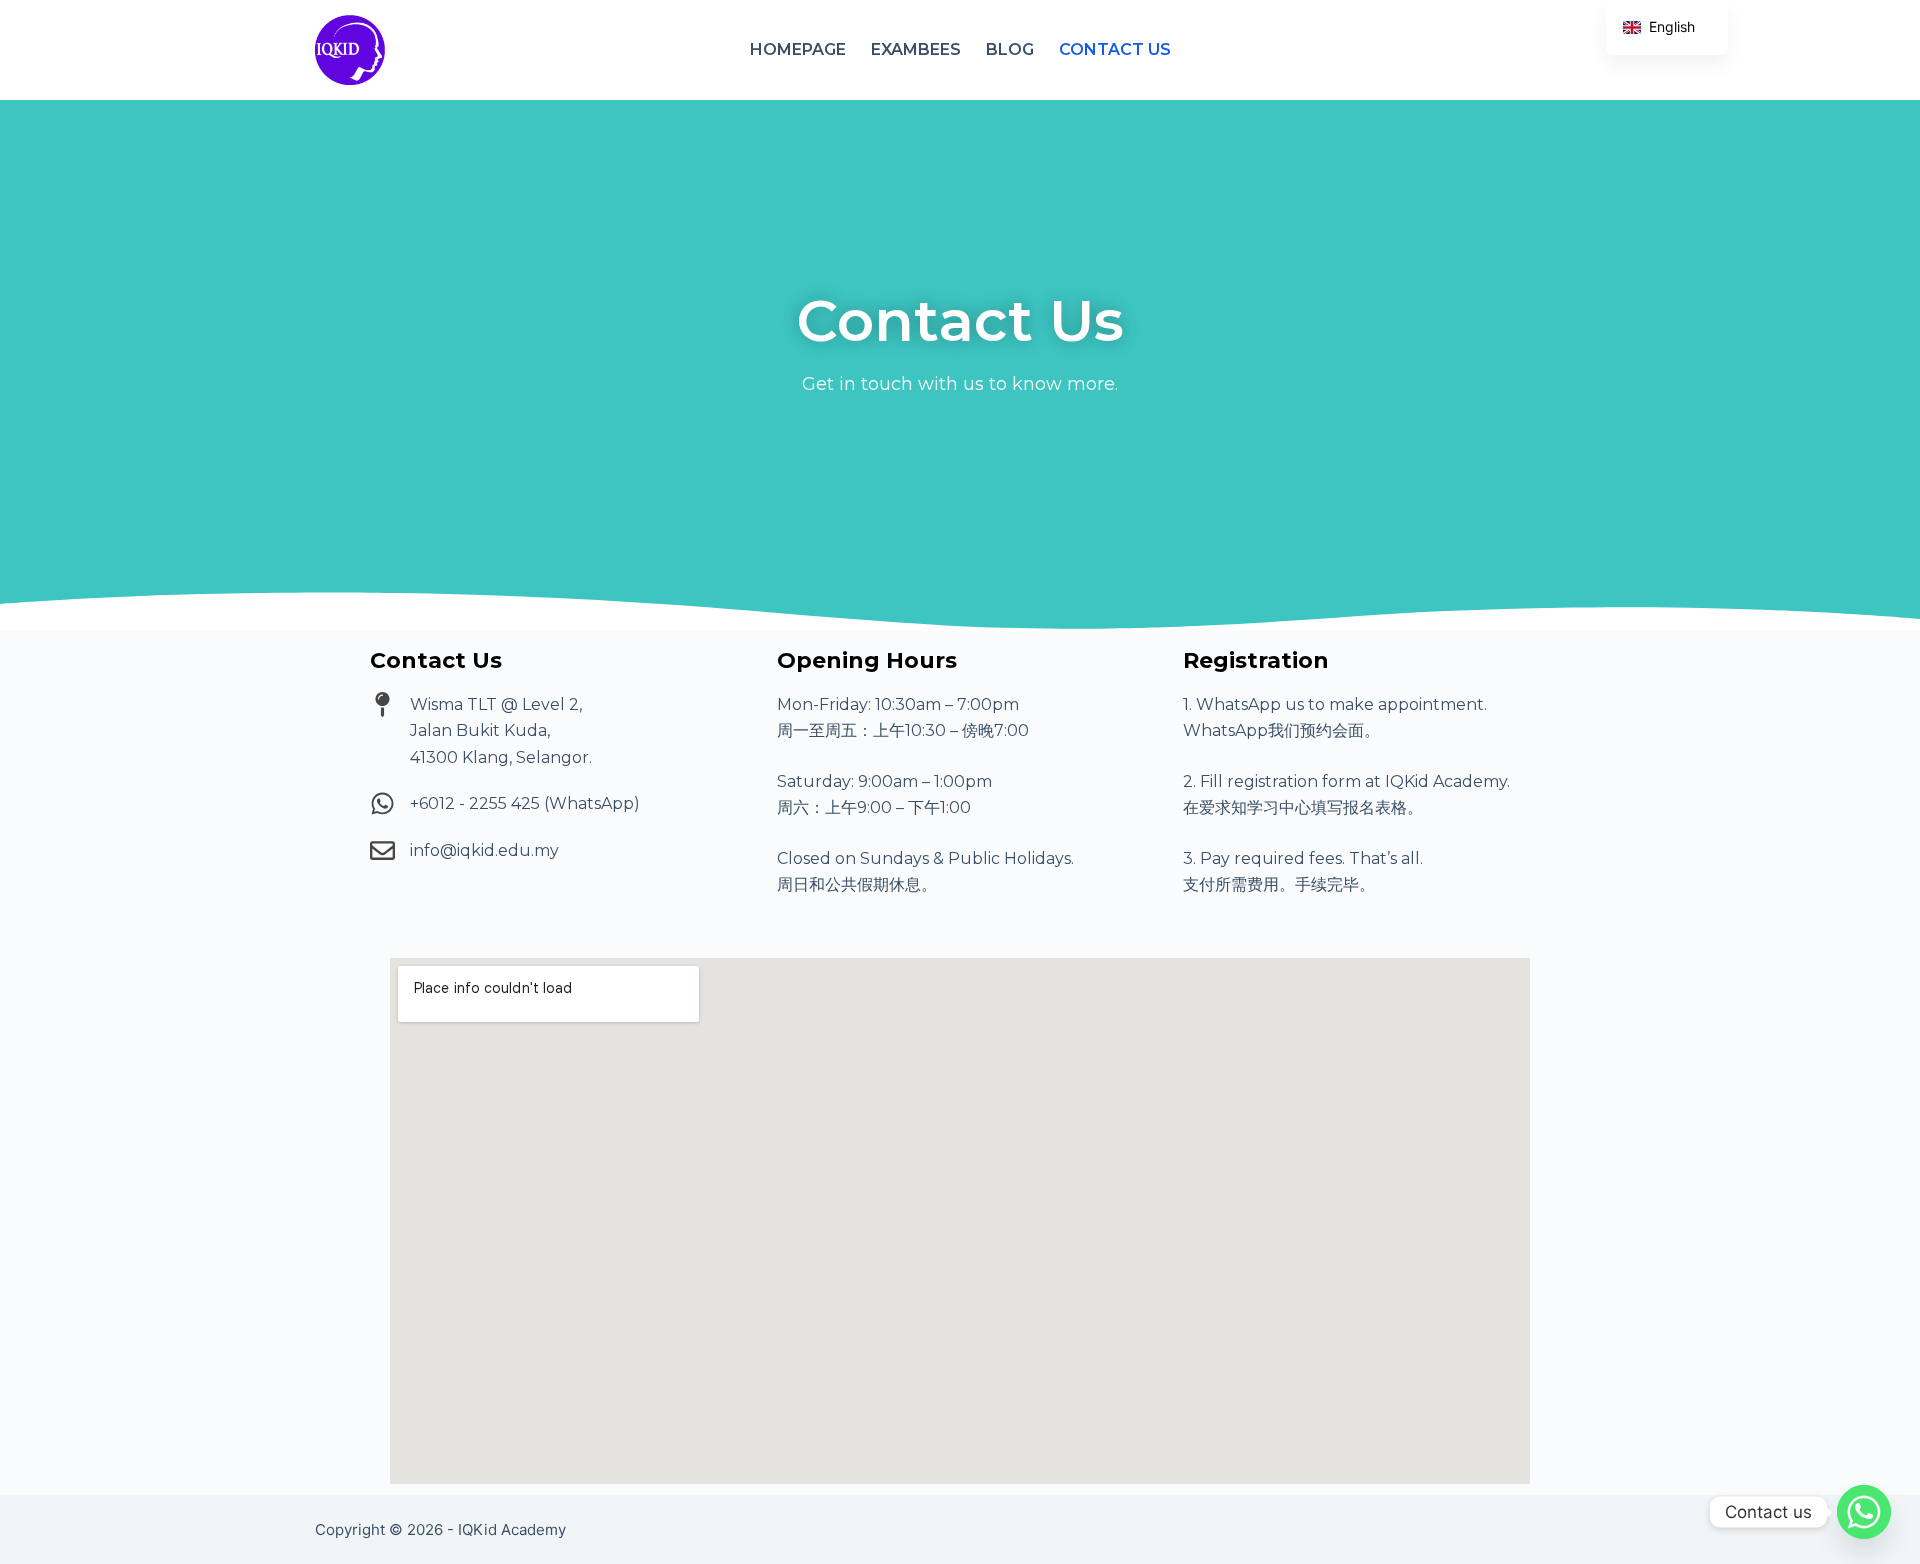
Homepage (798, 49)
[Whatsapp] (1864, 1512)
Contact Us (1115, 49)
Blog (1010, 49)
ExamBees (916, 49)
